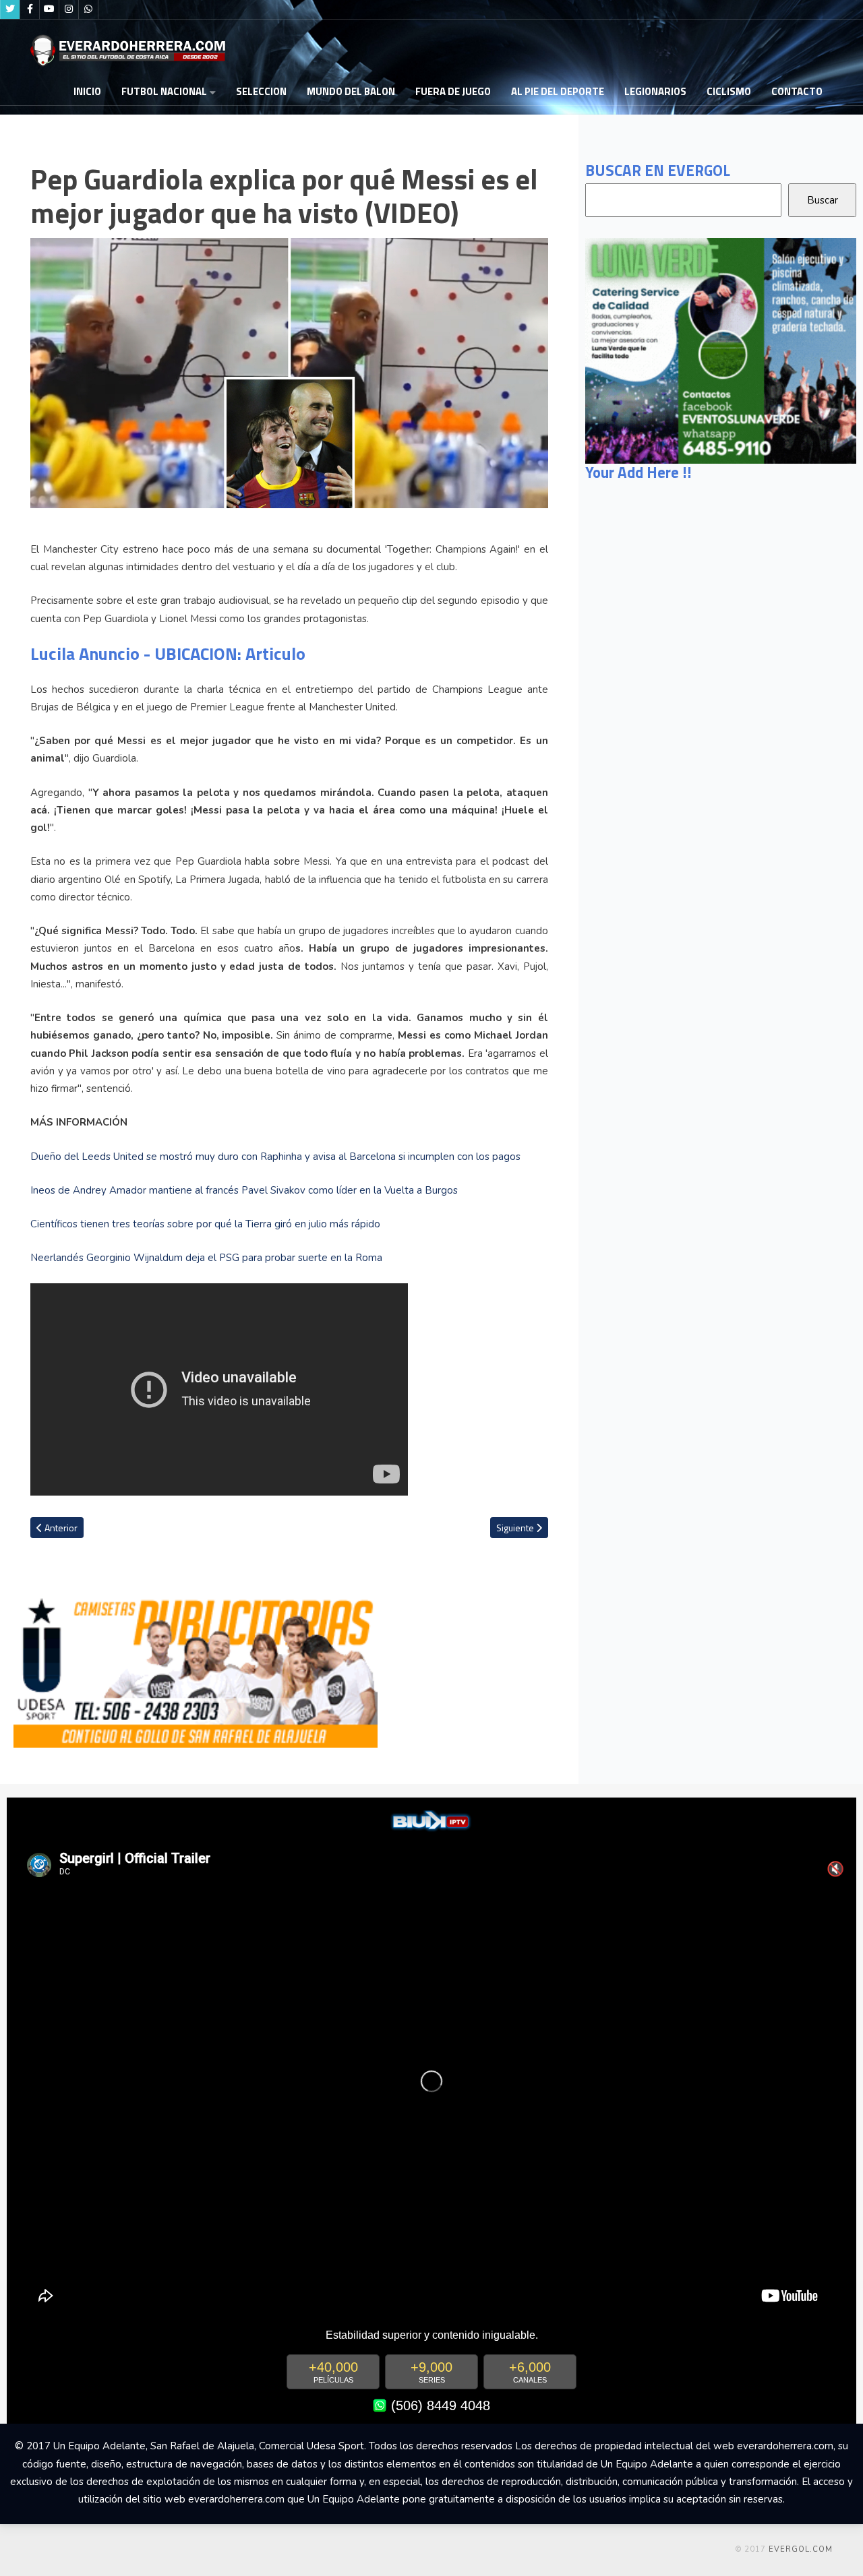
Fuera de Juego (453, 91)
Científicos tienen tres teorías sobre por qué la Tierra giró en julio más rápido (205, 1224)
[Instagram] (69, 9)
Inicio (87, 91)
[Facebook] (30, 9)
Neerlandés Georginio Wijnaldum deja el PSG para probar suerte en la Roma (206, 1258)
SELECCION (261, 91)
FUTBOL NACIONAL (164, 91)
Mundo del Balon (351, 91)
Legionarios (655, 91)
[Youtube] (49, 9)
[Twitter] (10, 9)
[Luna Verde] (721, 350)
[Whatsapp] (88, 9)
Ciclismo (729, 91)
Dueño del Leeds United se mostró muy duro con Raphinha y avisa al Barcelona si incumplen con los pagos (275, 1157)
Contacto (797, 91)
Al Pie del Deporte (558, 91)
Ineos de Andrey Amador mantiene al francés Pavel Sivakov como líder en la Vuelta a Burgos (244, 1190)
